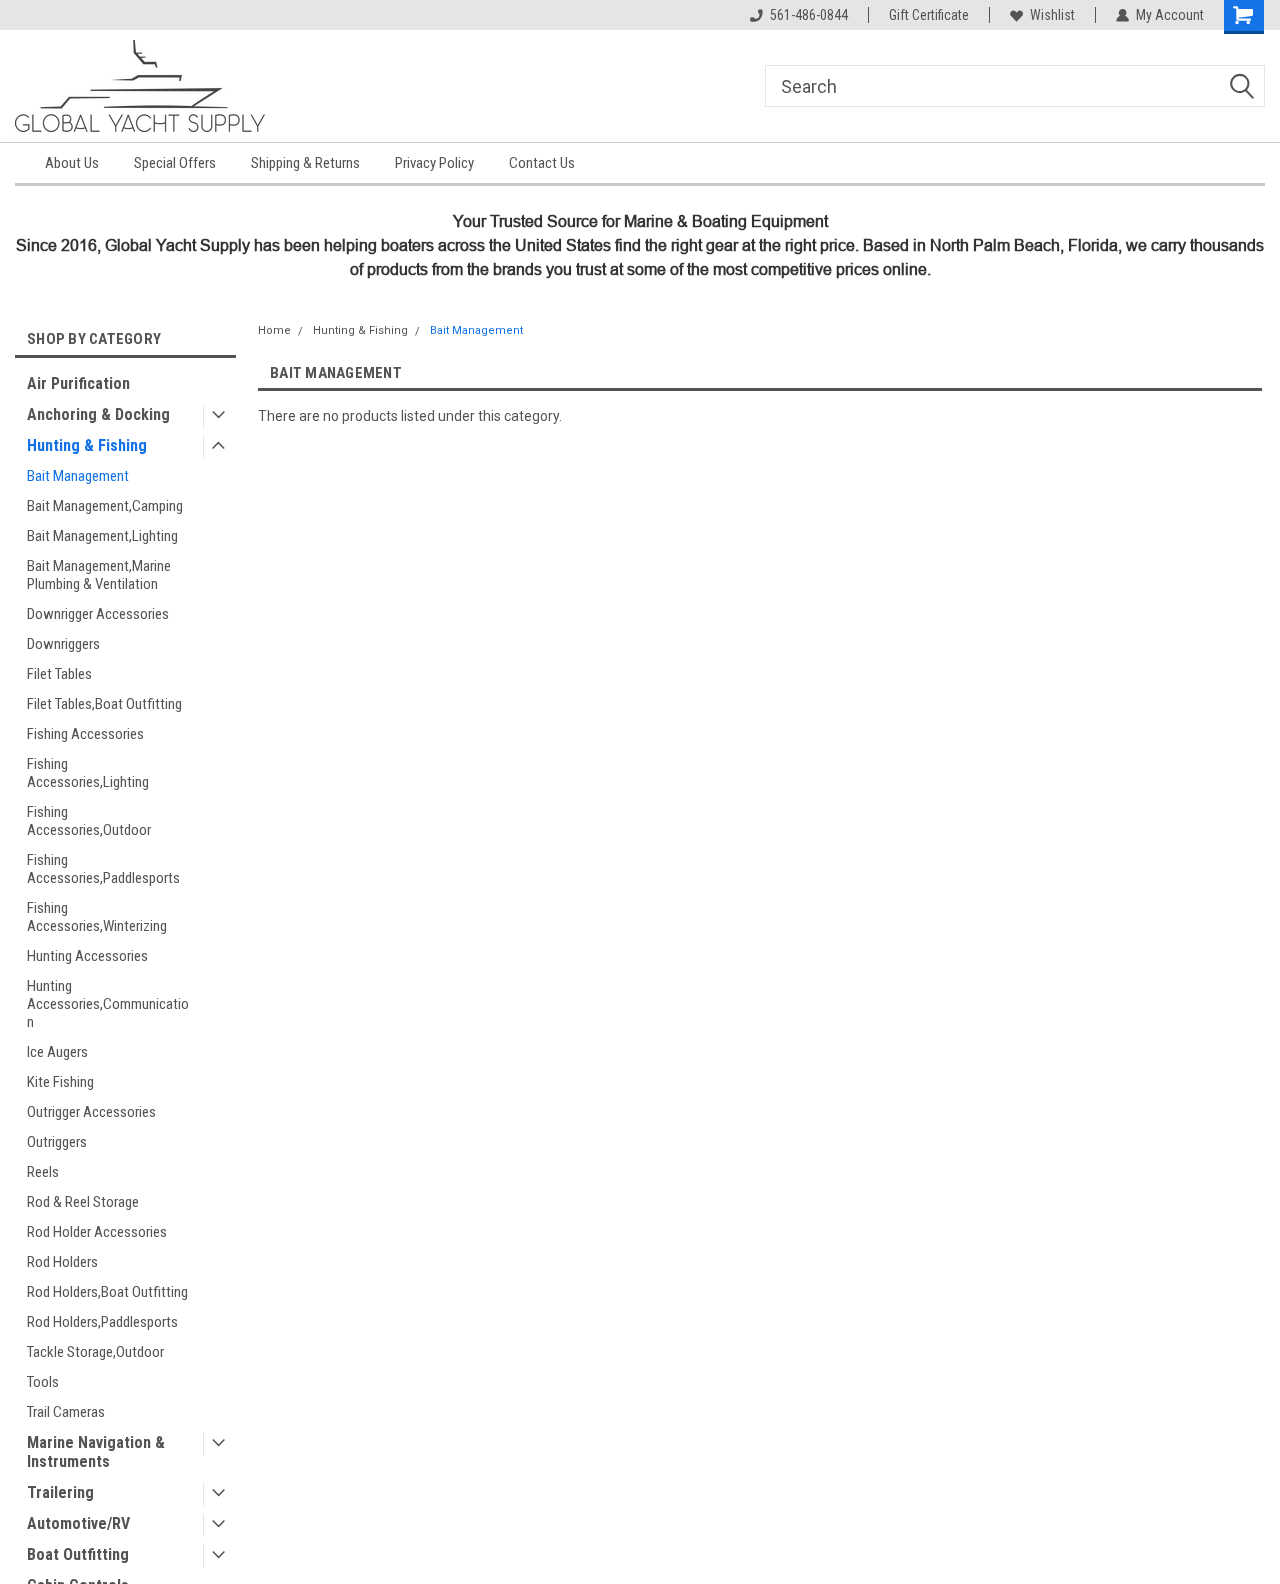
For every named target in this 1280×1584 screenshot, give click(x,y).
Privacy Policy (434, 163)
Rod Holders (62, 1262)
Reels (43, 1172)
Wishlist (1052, 15)
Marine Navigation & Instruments (96, 1452)
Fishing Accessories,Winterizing (97, 917)
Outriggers (57, 1142)
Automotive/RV (78, 1523)
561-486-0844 (809, 15)
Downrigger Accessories (98, 614)
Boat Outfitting (78, 1554)
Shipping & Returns (305, 163)
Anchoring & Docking (98, 414)
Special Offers (175, 163)
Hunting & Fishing (87, 445)
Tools (43, 1382)
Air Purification (78, 383)
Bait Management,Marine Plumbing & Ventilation (99, 575)
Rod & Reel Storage (83, 1202)
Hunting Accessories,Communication (108, 1004)
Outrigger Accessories (91, 1112)
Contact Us (542, 163)
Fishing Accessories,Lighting (88, 773)
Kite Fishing (60, 1082)
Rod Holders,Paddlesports (102, 1322)
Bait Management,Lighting (102, 536)
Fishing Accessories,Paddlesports (103, 869)
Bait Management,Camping (105, 506)
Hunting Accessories (87, 956)
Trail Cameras (66, 1412)
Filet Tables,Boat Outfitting (104, 704)
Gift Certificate (929, 15)
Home (274, 330)
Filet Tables (59, 674)
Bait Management (78, 476)
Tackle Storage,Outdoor (95, 1352)
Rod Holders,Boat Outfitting (107, 1292)
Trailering (60, 1492)
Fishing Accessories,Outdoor (89, 821)
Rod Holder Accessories (97, 1232)
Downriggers (63, 644)
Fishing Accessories (85, 734)
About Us (72, 163)
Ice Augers (57, 1052)
